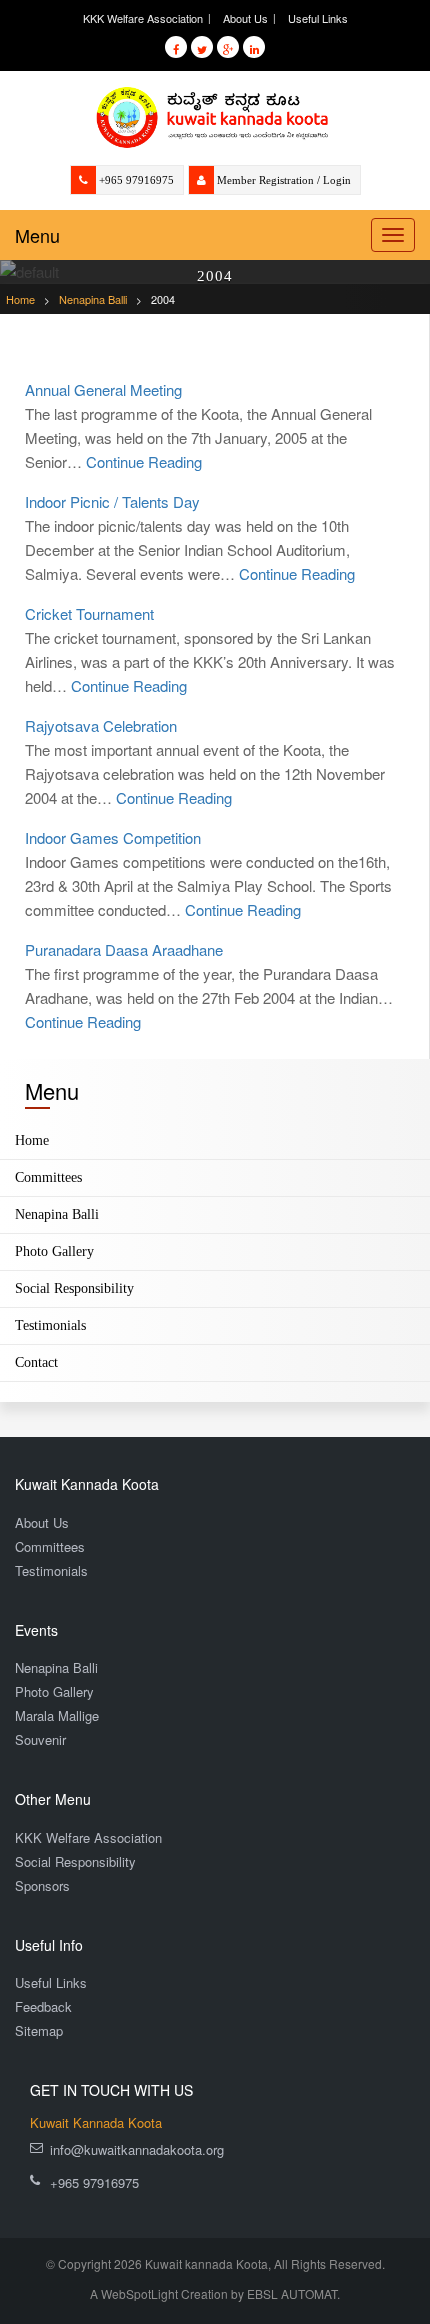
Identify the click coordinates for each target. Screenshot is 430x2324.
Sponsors (42, 1885)
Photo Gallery (54, 1251)
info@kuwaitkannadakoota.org (137, 2149)
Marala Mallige (57, 1715)
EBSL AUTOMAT (292, 2293)
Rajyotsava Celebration (101, 725)
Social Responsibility (74, 1288)
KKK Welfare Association (143, 18)
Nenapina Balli (57, 1214)
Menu (37, 235)
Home (32, 1140)
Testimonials (50, 1325)
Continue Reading (144, 461)
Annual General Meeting (103, 389)
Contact (36, 1362)
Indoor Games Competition (113, 837)
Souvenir (40, 1739)
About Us (245, 18)
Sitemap (39, 2030)
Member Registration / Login (284, 180)
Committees (48, 1177)
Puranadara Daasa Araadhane (124, 949)
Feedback (43, 2006)
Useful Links (318, 18)
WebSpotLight (139, 2293)
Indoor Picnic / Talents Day (112, 501)
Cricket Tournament (89, 613)
